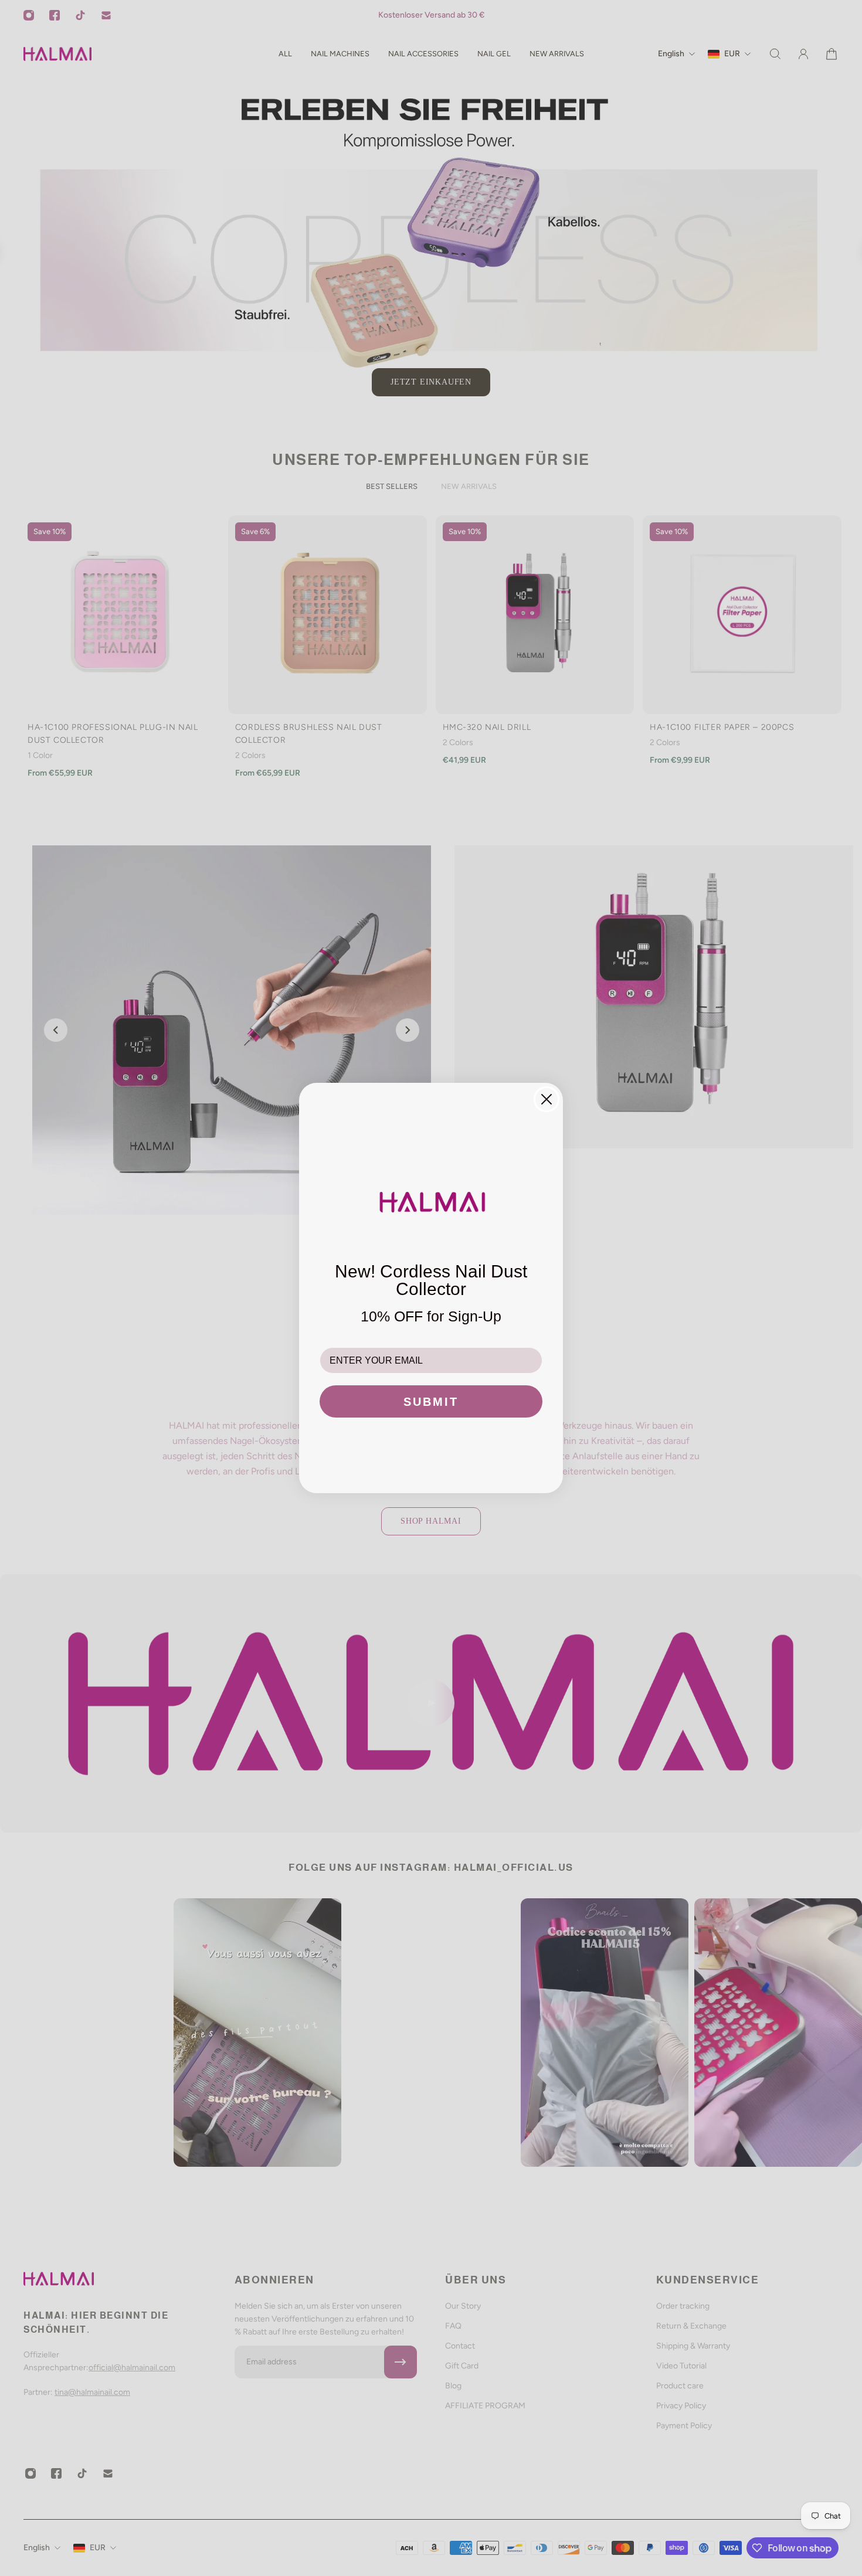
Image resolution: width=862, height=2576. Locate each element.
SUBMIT (431, 1402)
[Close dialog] (547, 1099)
